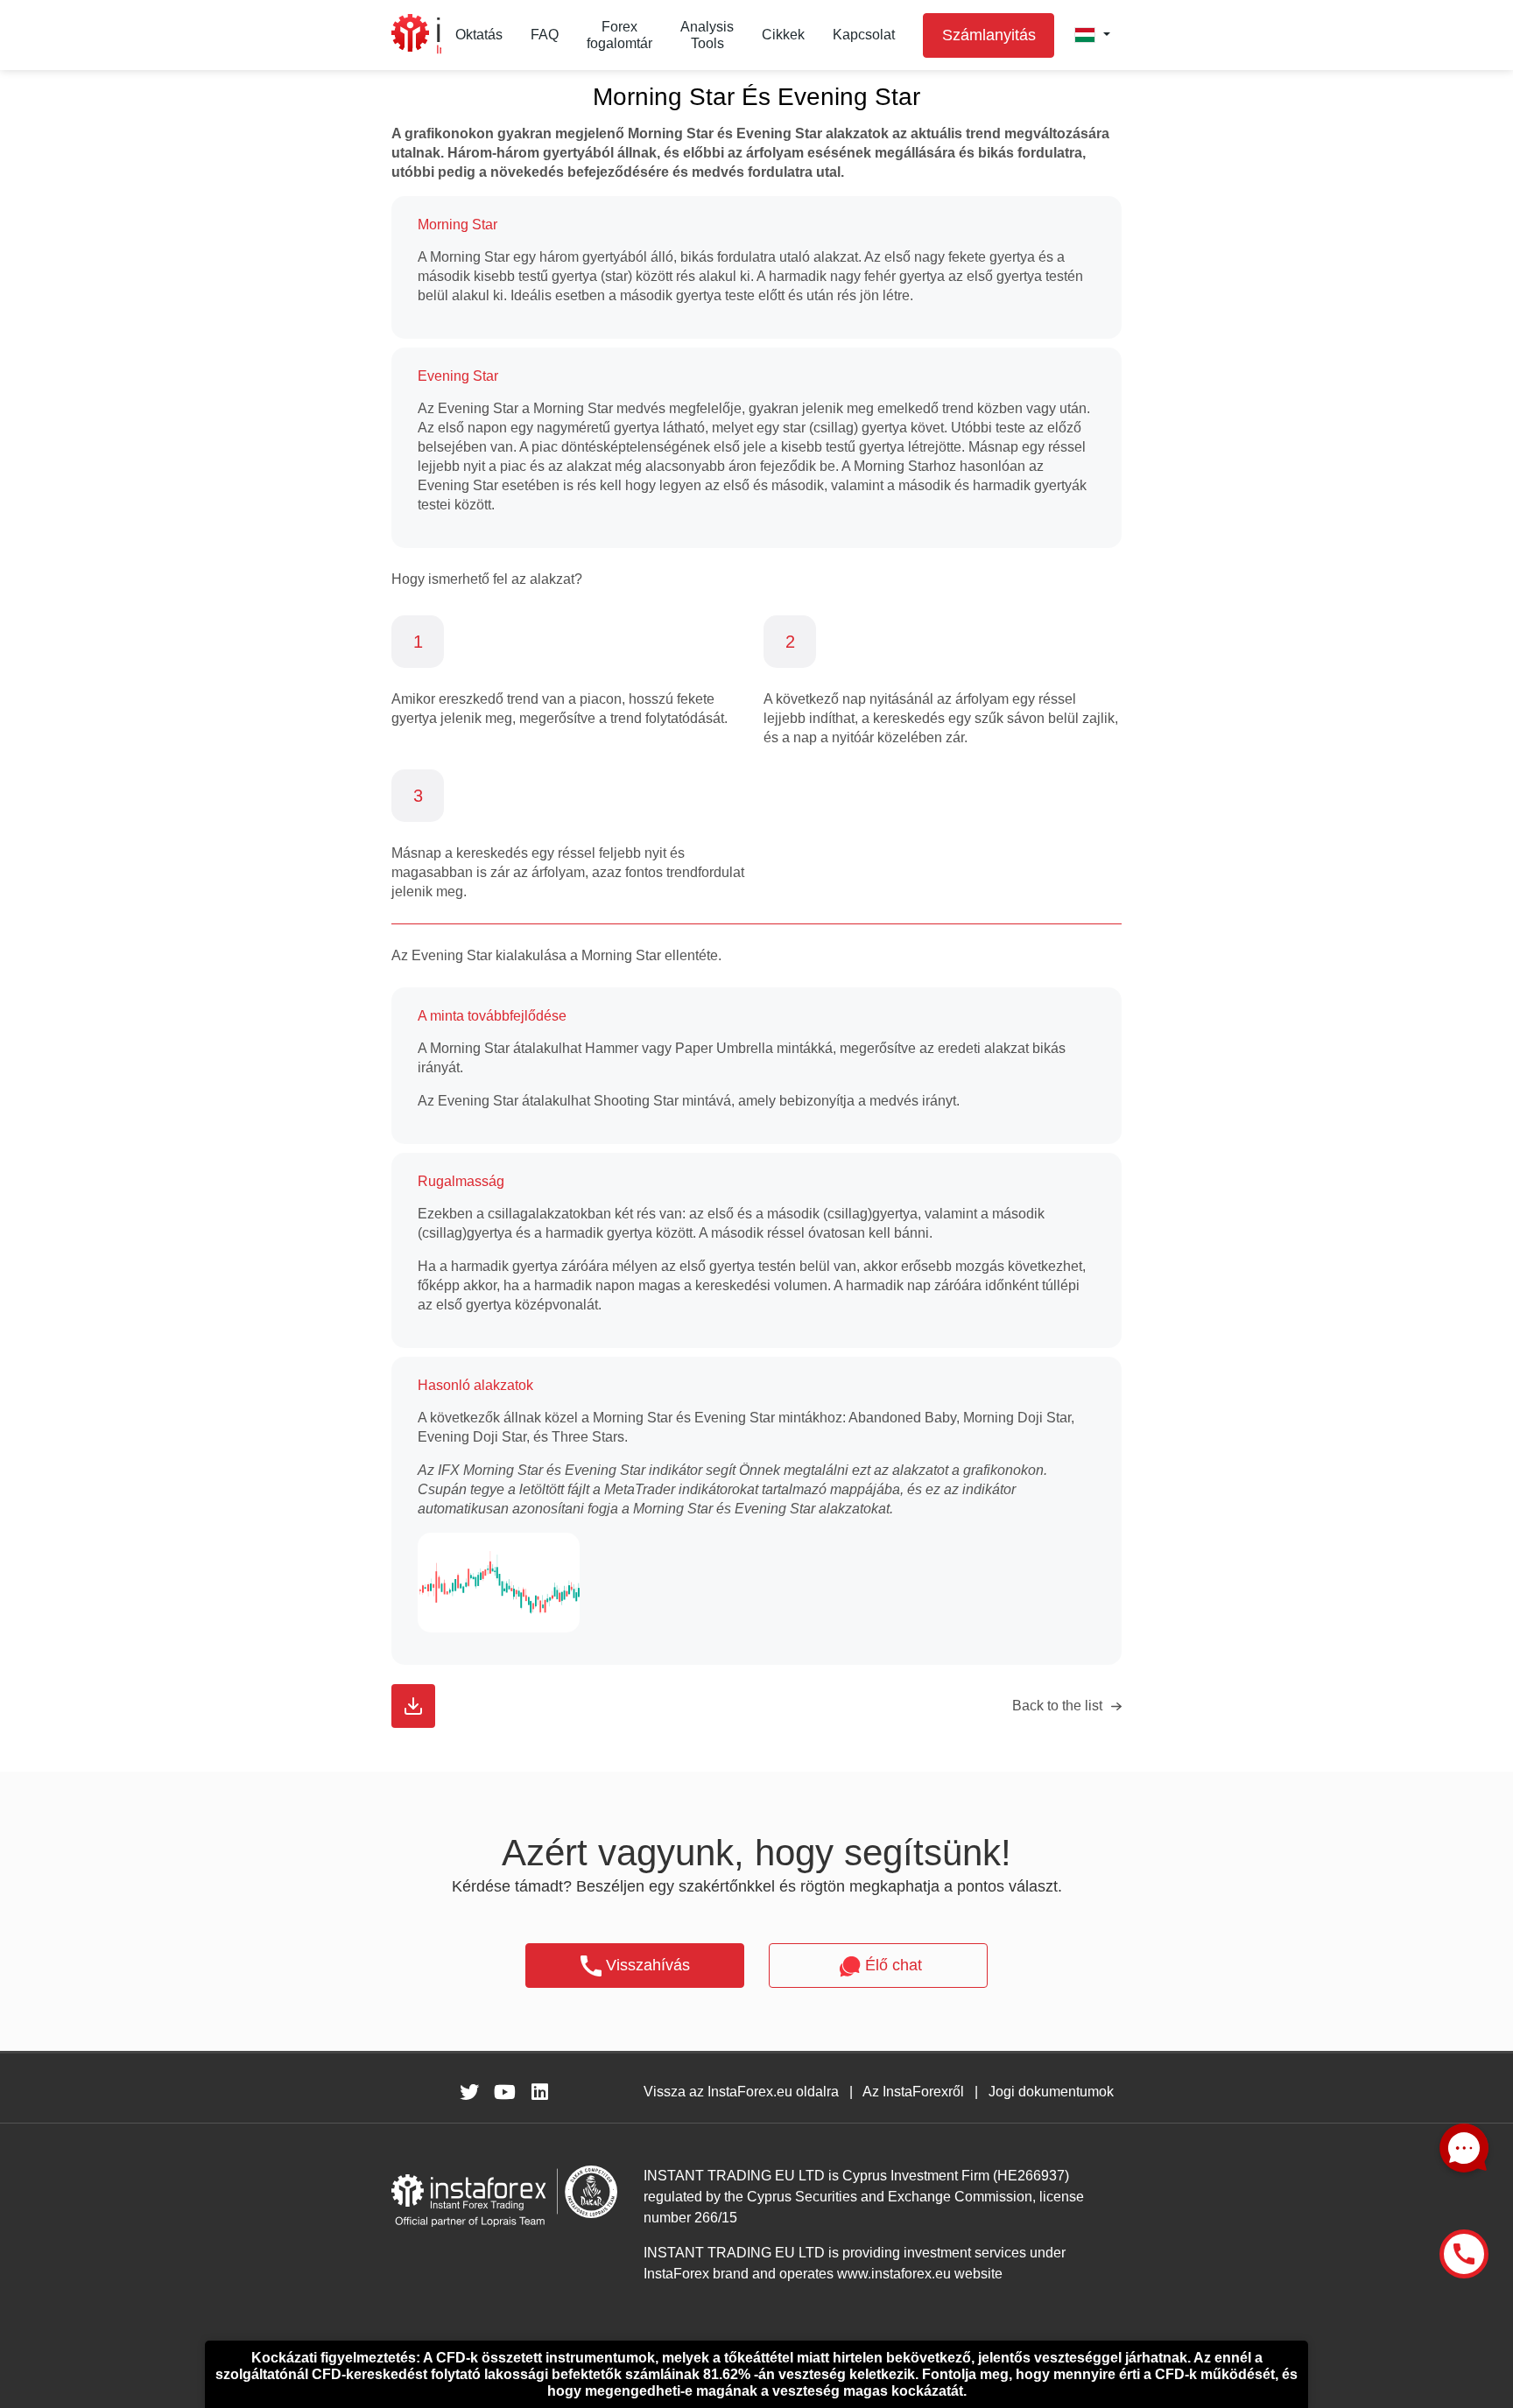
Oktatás (479, 35)
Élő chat (894, 1965)
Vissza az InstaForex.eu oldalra (741, 2092)
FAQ (545, 35)
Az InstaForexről (913, 2092)
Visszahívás (648, 1965)
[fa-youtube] (504, 2092)
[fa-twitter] (469, 2092)
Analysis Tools (707, 35)
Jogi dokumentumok (1051, 2092)
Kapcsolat (864, 35)
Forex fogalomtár (619, 35)
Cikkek (783, 35)
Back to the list (1057, 1706)
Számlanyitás (989, 35)
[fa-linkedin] (539, 2092)
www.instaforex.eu (894, 2274)
